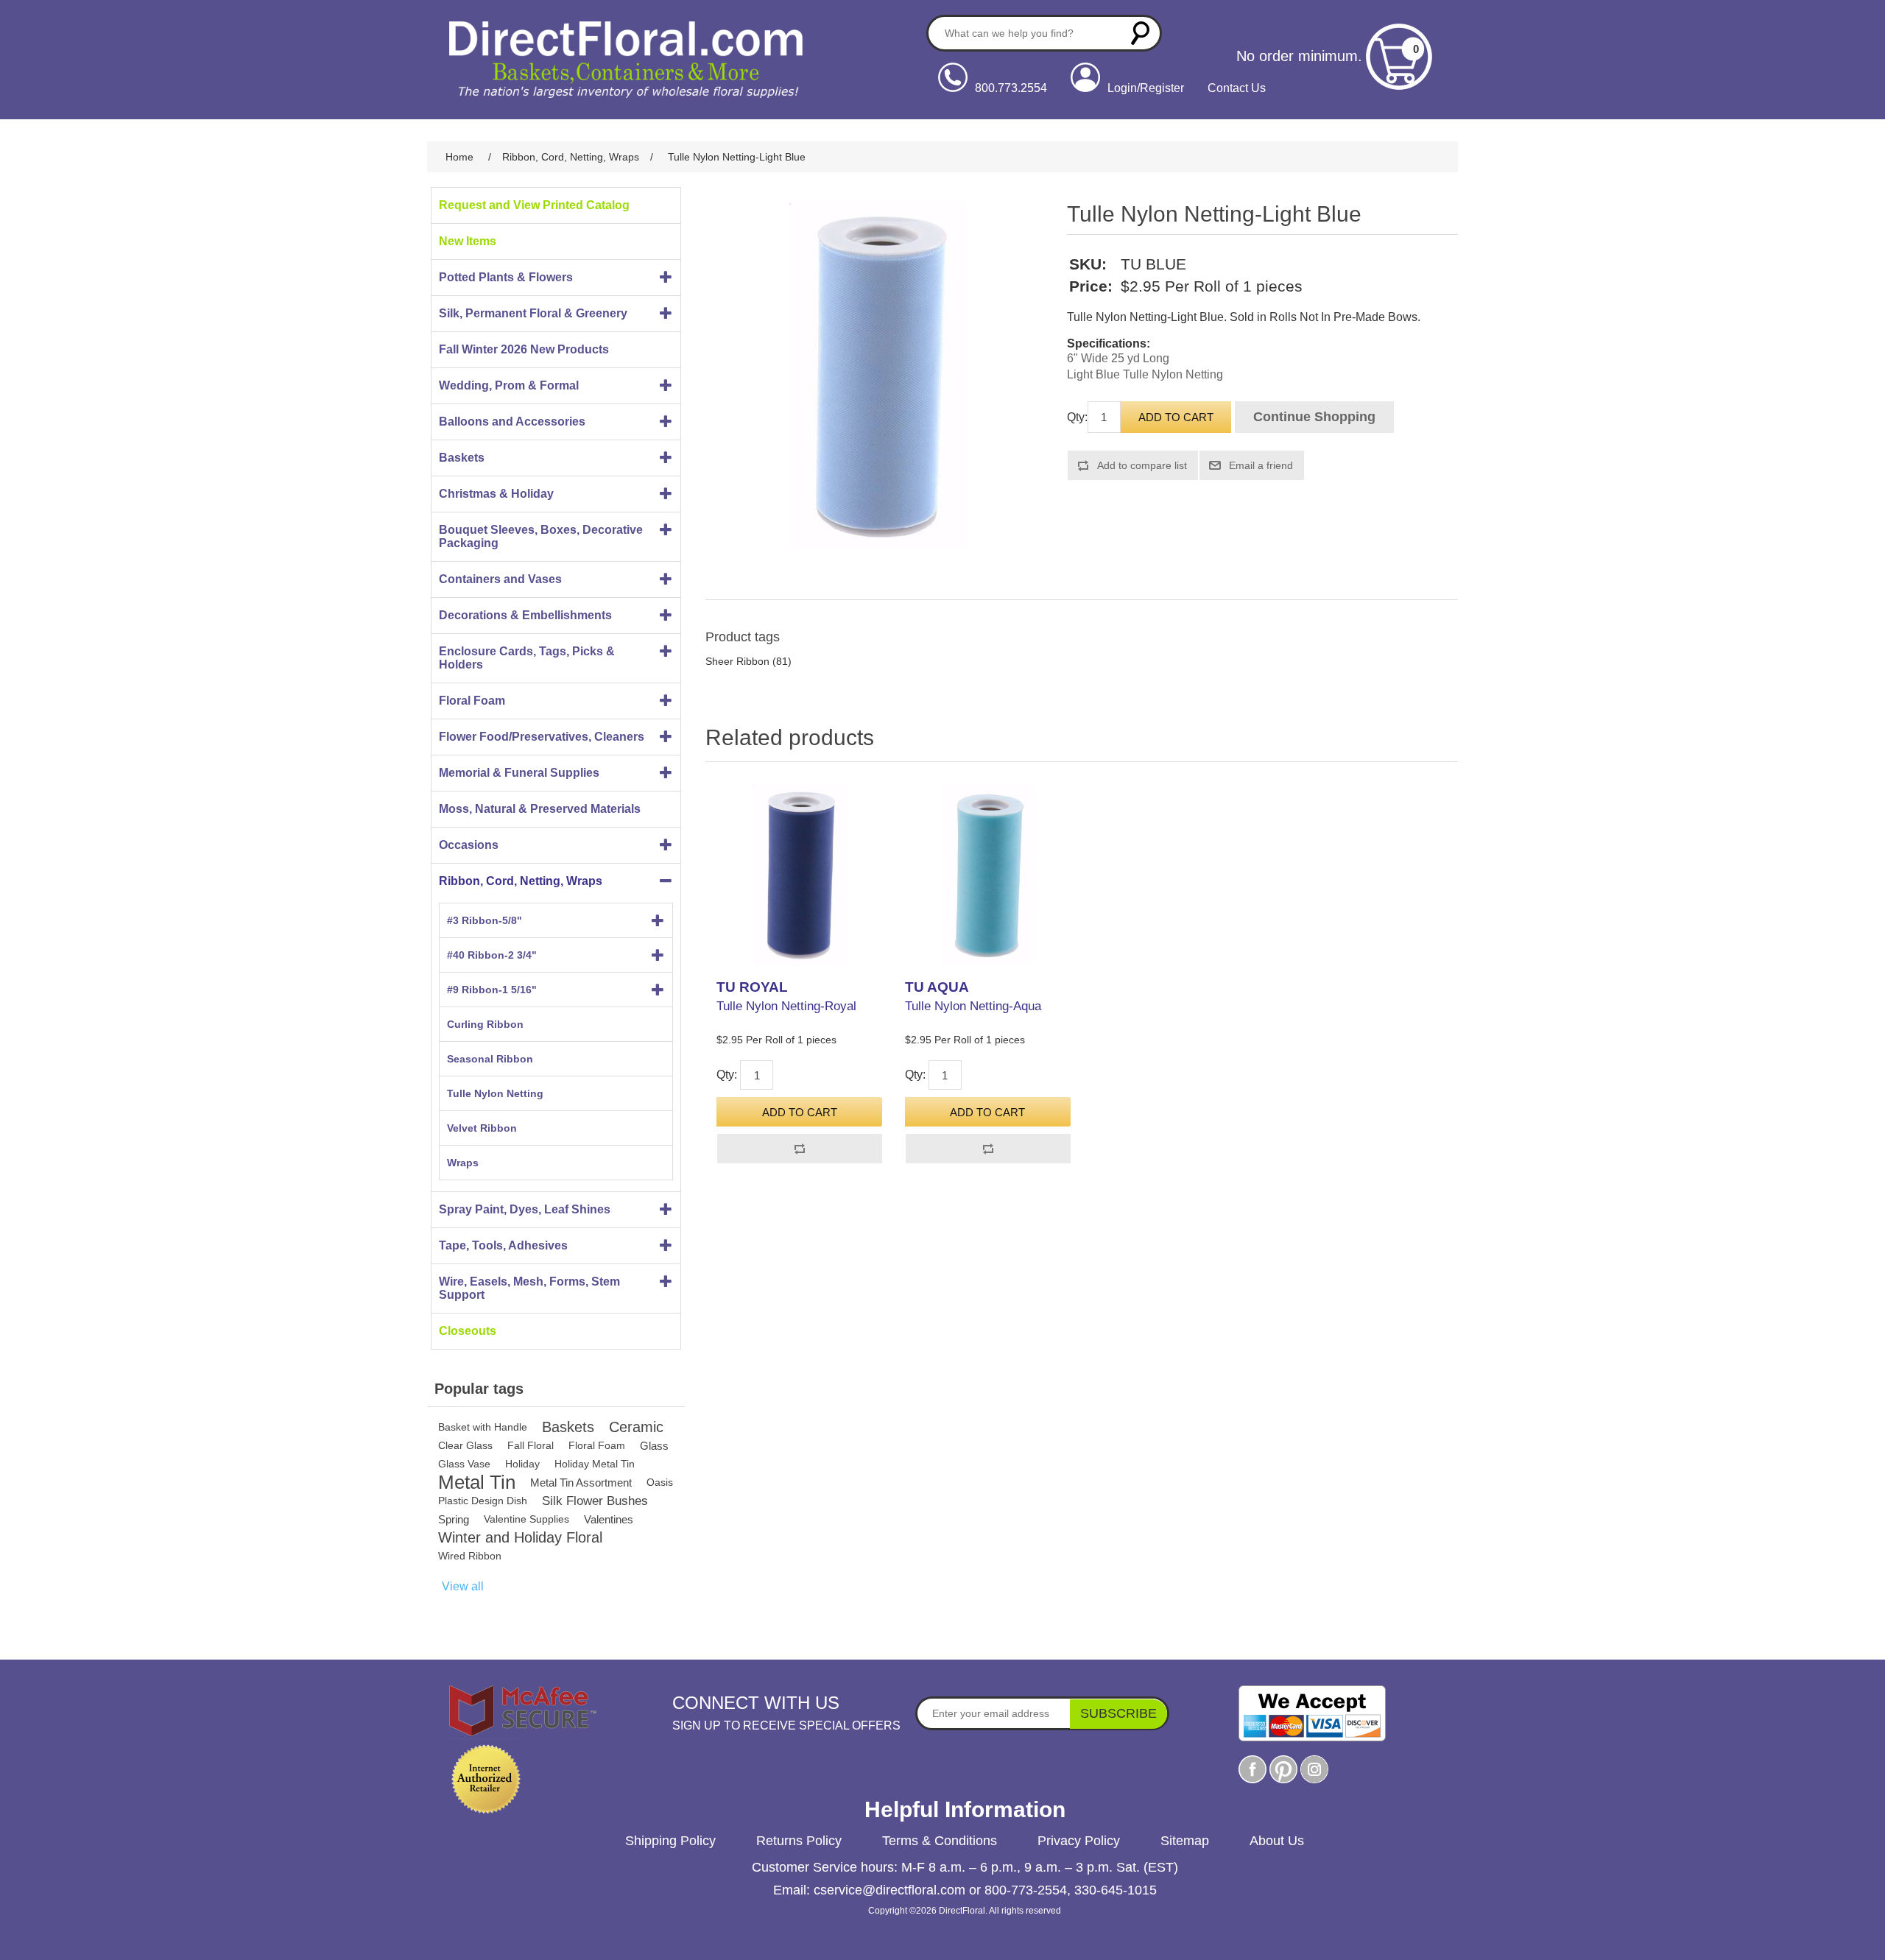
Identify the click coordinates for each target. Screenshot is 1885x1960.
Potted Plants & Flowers (506, 277)
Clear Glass (465, 1445)
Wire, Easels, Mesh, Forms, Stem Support (529, 1288)
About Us (1277, 1841)
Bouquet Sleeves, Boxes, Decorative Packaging (541, 536)
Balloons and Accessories (512, 422)
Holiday (522, 1464)
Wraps (463, 1163)
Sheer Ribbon (737, 661)
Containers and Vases (500, 579)
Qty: (1077, 417)
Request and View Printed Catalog (534, 205)
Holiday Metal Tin (595, 1464)
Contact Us (1237, 88)
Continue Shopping (1314, 417)
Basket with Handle (483, 1427)
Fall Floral (531, 1445)
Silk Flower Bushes (595, 1501)
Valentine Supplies (526, 1519)
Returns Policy (799, 1841)
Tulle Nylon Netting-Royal (786, 1006)
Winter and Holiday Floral (520, 1537)
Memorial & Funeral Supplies (519, 773)
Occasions (469, 845)
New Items (468, 241)
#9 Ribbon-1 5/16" (492, 990)
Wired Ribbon (470, 1556)
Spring (454, 1519)
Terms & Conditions (940, 1841)
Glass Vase (464, 1464)
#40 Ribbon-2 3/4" (492, 955)
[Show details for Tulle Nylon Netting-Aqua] (988, 874)
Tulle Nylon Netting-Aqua (973, 1006)
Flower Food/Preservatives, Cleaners (542, 737)
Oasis (660, 1482)
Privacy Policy (1079, 1841)
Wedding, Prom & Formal (509, 385)
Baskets (462, 458)
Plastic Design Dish (483, 1501)
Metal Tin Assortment (581, 1483)
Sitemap (1185, 1841)
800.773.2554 (1011, 88)
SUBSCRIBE (1118, 1713)
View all (463, 1586)
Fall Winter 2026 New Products (524, 349)
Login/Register (1146, 88)
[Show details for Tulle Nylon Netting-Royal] (799, 874)
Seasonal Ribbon (490, 1059)
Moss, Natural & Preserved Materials (540, 809)
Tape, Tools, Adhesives (503, 1245)
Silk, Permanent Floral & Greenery (533, 313)
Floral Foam (472, 701)
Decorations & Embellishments (525, 615)
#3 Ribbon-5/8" (485, 920)
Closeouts (468, 1331)
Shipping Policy (670, 1841)
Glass (654, 1446)
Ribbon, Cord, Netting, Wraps (521, 881)
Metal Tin (477, 1483)
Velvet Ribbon (482, 1128)
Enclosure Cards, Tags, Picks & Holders (527, 658)
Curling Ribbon (485, 1024)
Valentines (609, 1519)
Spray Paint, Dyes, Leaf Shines (525, 1209)
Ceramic (636, 1427)
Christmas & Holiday (496, 494)
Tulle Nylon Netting (495, 1093)
